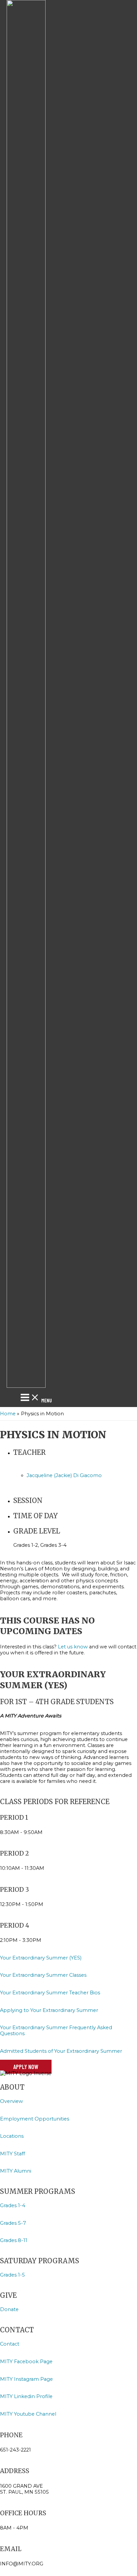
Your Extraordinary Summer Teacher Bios (50, 1993)
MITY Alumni (16, 2171)
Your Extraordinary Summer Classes (43, 1975)
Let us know (73, 1647)
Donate (9, 2309)
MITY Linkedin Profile (26, 2396)
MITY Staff (12, 2154)
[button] (26, 2067)
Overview (11, 2101)
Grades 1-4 (13, 2205)
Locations (12, 2136)
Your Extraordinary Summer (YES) (41, 1958)
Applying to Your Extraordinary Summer (49, 2010)
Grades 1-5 (12, 2275)
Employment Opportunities (35, 2119)
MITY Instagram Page (26, 2379)
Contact (10, 2344)
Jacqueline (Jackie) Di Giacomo (64, 1475)
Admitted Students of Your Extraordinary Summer (61, 2051)
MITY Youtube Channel (28, 2414)
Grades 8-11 (14, 2240)
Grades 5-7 (13, 2223)
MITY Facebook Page (27, 2362)
